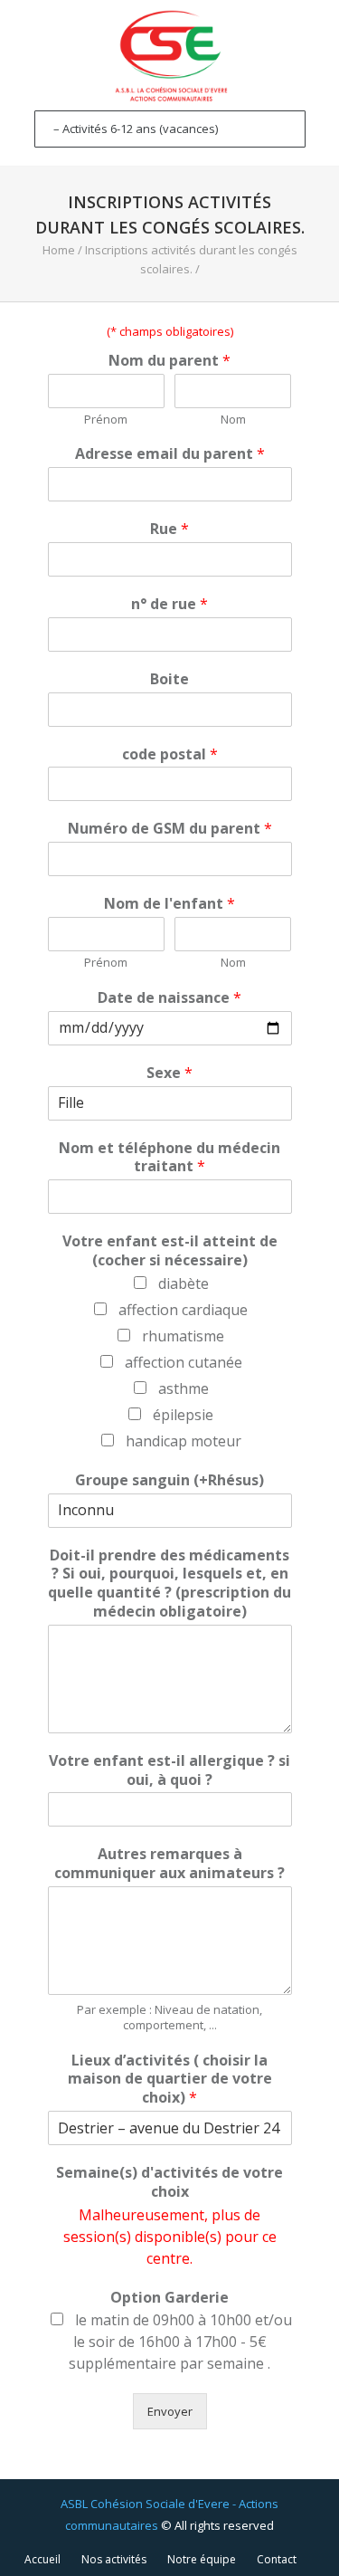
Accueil (42, 2559)
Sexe (169, 1073)
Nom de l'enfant (169, 904)
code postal (170, 754)
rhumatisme (183, 1336)
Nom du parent (169, 361)
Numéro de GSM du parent (170, 829)
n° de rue (169, 604)
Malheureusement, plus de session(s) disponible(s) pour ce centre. (170, 2237)
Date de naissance (169, 998)
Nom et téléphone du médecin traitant (169, 1158)
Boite (169, 679)
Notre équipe (202, 2559)
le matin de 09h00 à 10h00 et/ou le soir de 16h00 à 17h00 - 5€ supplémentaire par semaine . (180, 2342)
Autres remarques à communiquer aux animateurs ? (169, 1864)
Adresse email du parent (170, 454)
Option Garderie (169, 2298)
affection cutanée (184, 1362)
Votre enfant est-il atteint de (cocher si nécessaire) (170, 1251)
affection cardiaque (183, 1310)
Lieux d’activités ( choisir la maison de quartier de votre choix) (170, 2079)
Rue (169, 529)
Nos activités (114, 2559)
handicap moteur (184, 1441)
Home (59, 250)
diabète (184, 1283)
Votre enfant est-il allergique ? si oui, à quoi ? (169, 1770)
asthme (184, 1388)
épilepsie (183, 1415)
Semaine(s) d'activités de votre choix (169, 2182)
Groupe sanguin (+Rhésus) (169, 1480)
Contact (277, 2559)
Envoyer (170, 2411)
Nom (233, 420)
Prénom (106, 420)
